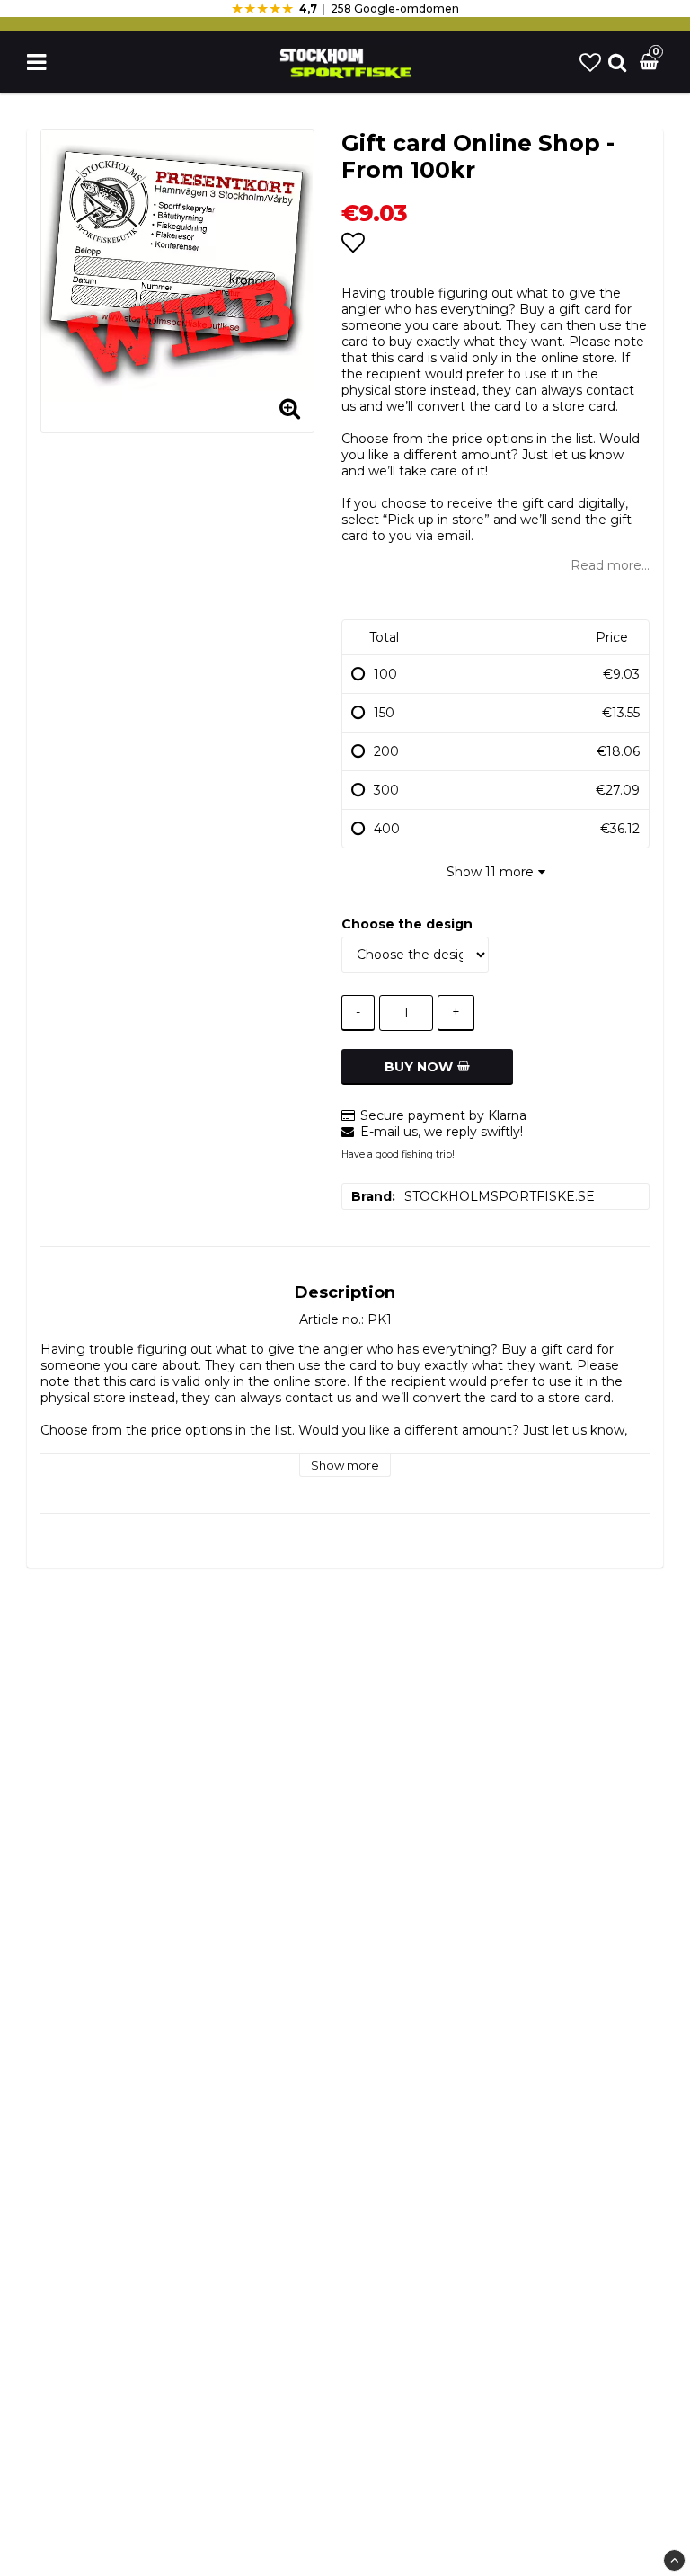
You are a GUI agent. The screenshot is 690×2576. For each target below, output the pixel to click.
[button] (590, 62)
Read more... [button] (610, 565)
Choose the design (407, 924)
